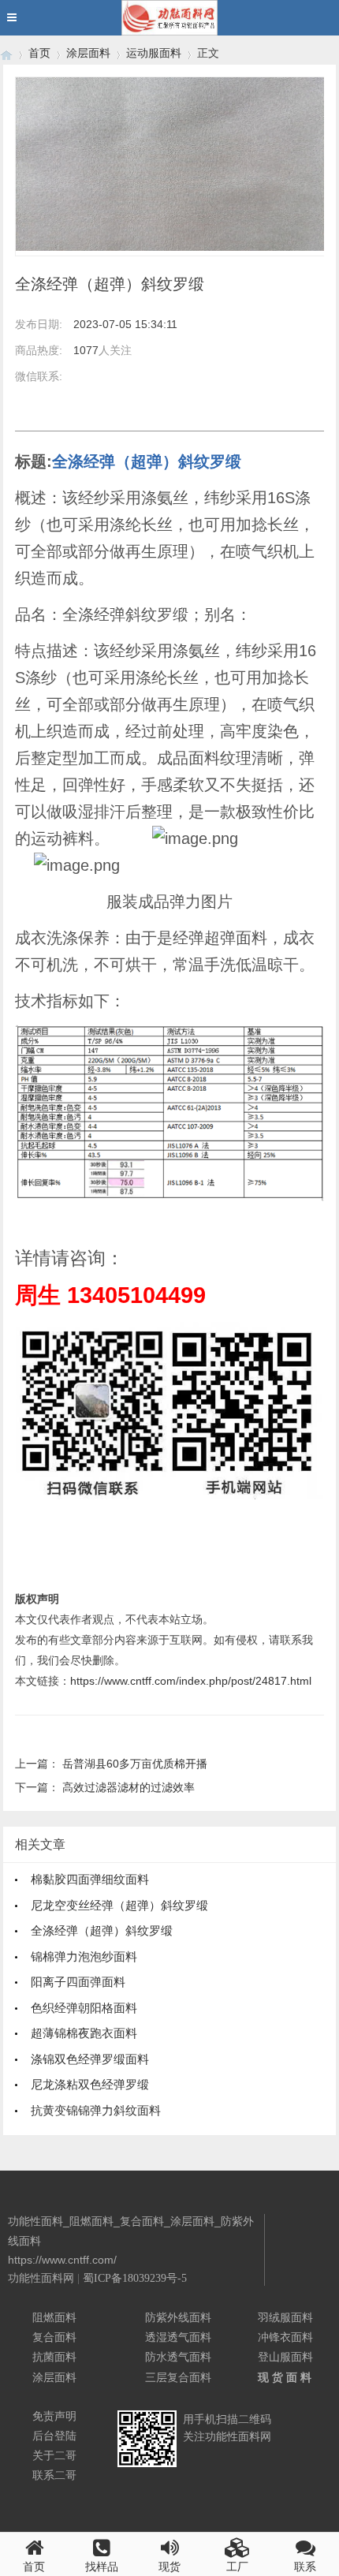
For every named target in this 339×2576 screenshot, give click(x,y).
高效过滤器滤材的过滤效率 (129, 1787)
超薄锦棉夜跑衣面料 (84, 2033)
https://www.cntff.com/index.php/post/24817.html (191, 1681)
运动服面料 (154, 53)
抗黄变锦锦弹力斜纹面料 (96, 2110)
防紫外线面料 (178, 2317)
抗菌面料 (54, 2357)
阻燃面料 (54, 2317)
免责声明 (54, 2416)
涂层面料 (88, 53)
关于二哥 (54, 2455)
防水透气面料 (178, 2357)
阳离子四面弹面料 (78, 1982)
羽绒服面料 (285, 2317)
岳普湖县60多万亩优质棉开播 (135, 1764)
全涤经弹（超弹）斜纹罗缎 (102, 1930)
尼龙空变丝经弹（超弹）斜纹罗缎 (119, 1905)
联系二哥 (54, 2475)
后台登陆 (54, 2436)
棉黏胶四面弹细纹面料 (90, 1879)
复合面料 (54, 2337)
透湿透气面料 (178, 2337)
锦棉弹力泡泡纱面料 (84, 1956)
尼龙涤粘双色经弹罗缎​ (90, 2084)
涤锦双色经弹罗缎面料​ (90, 2059)
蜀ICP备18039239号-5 (135, 2278)
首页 (39, 53)
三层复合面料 (178, 2377)
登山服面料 (285, 2357)
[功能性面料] (6, 53)
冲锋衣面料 (285, 2337)
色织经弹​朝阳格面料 (84, 2008)
